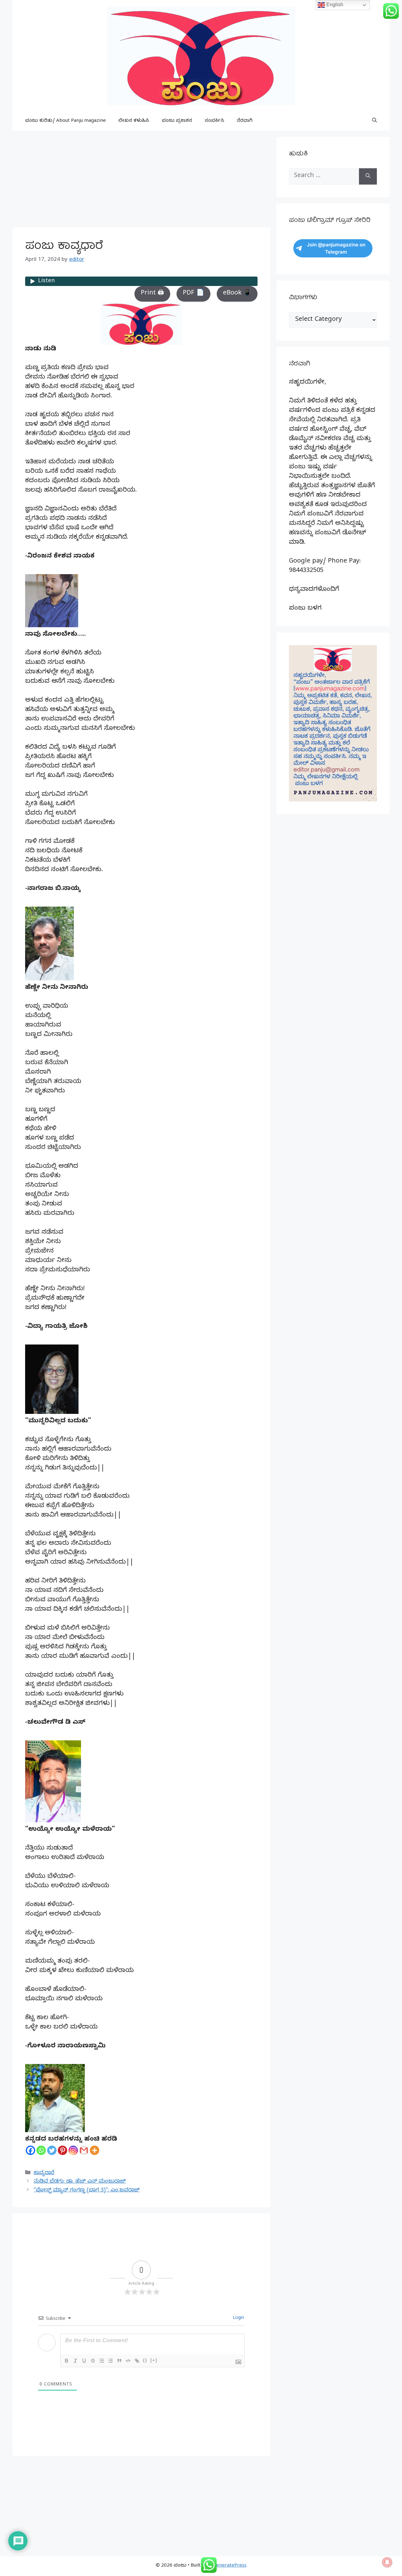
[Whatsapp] (41, 2150)
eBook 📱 (237, 294)
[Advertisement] (141, 181)
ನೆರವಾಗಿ (245, 121)
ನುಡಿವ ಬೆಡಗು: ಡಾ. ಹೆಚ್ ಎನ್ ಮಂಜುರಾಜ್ (80, 2182)
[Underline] (84, 2361)
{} (145, 2360)
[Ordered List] (102, 2361)
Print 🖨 (152, 294)
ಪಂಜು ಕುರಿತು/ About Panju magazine (65, 121)
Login (238, 2318)
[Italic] (75, 2361)
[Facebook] (30, 2150)
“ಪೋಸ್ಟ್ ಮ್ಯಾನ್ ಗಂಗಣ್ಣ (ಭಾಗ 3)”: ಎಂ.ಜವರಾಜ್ (87, 2191)
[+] (154, 2360)
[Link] (137, 2361)
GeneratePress (230, 2566)
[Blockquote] (119, 2361)
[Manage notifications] (387, 2562)
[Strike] (93, 2361)
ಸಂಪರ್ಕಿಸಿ (215, 121)
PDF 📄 (193, 294)
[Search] (368, 176)
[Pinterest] (62, 2150)
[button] (375, 121)
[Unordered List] (111, 2361)
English (334, 5)
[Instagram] (73, 2150)
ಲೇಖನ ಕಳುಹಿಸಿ (134, 121)
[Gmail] (84, 2150)
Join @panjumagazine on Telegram (336, 248)
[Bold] (67, 2361)
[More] (95, 2150)
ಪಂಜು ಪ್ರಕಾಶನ (177, 121)
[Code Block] (128, 2361)
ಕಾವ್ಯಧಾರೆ (44, 2173)
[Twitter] (52, 2150)
